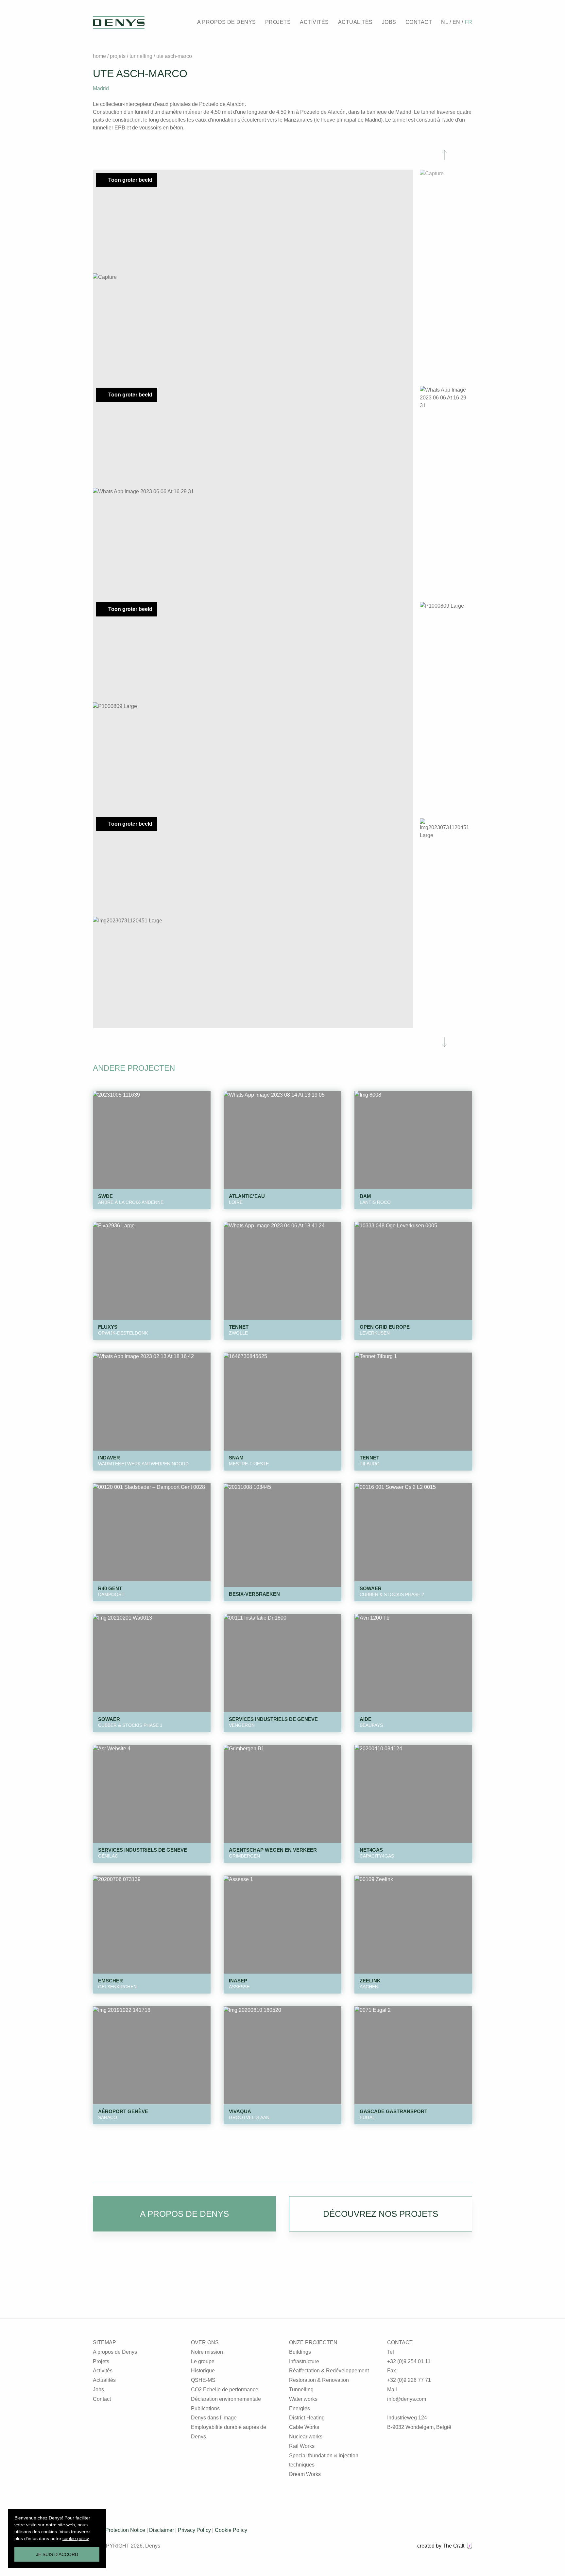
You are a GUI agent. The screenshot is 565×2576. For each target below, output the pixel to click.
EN (457, 22)
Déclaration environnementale (226, 2399)
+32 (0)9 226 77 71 (409, 2380)
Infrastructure (304, 2361)
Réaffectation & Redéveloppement (329, 2371)
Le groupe (203, 2361)
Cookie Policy (231, 2530)
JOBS (389, 22)
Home (99, 56)
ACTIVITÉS (314, 22)
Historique (203, 2371)
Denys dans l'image (214, 2418)
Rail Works (302, 2446)
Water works (303, 2399)
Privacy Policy (194, 2530)
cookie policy (76, 2538)
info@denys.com (407, 2399)
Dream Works (305, 2474)
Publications (205, 2408)
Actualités (104, 2380)
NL (445, 22)
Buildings (300, 2352)
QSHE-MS (203, 2380)
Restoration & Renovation (319, 2380)
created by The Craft (441, 2546)
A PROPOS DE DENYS (227, 22)
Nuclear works (306, 2437)
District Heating (307, 2418)
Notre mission (207, 2352)
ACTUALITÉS (355, 22)
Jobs (98, 2390)
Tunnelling (142, 56)
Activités (103, 2371)
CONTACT (419, 22)
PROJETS (278, 22)
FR (468, 22)
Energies (300, 2408)
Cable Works (304, 2427)
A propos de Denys (115, 2352)
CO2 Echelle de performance (225, 2390)
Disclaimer (162, 2530)
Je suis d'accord (57, 2554)
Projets (118, 56)
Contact (102, 2399)
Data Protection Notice (119, 2530)
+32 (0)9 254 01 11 (409, 2361)
